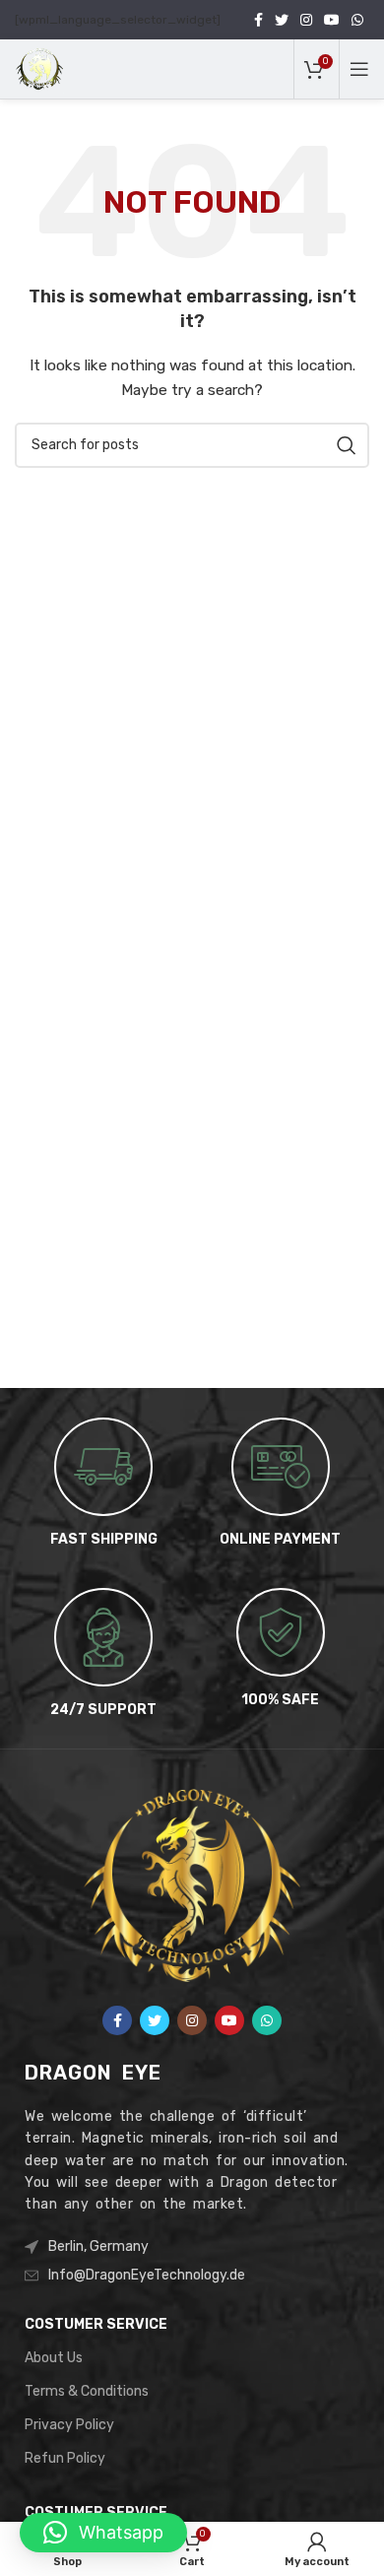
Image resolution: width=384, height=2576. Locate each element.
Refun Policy (65, 2458)
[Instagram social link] (306, 20)
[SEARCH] (347, 445)
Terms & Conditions (87, 2391)
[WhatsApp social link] (357, 20)
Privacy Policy (69, 2425)
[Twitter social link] (282, 20)
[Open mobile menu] (359, 69)
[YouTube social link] (332, 20)
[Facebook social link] (258, 20)
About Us (54, 2358)
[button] (103, 2533)
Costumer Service (96, 2324)
